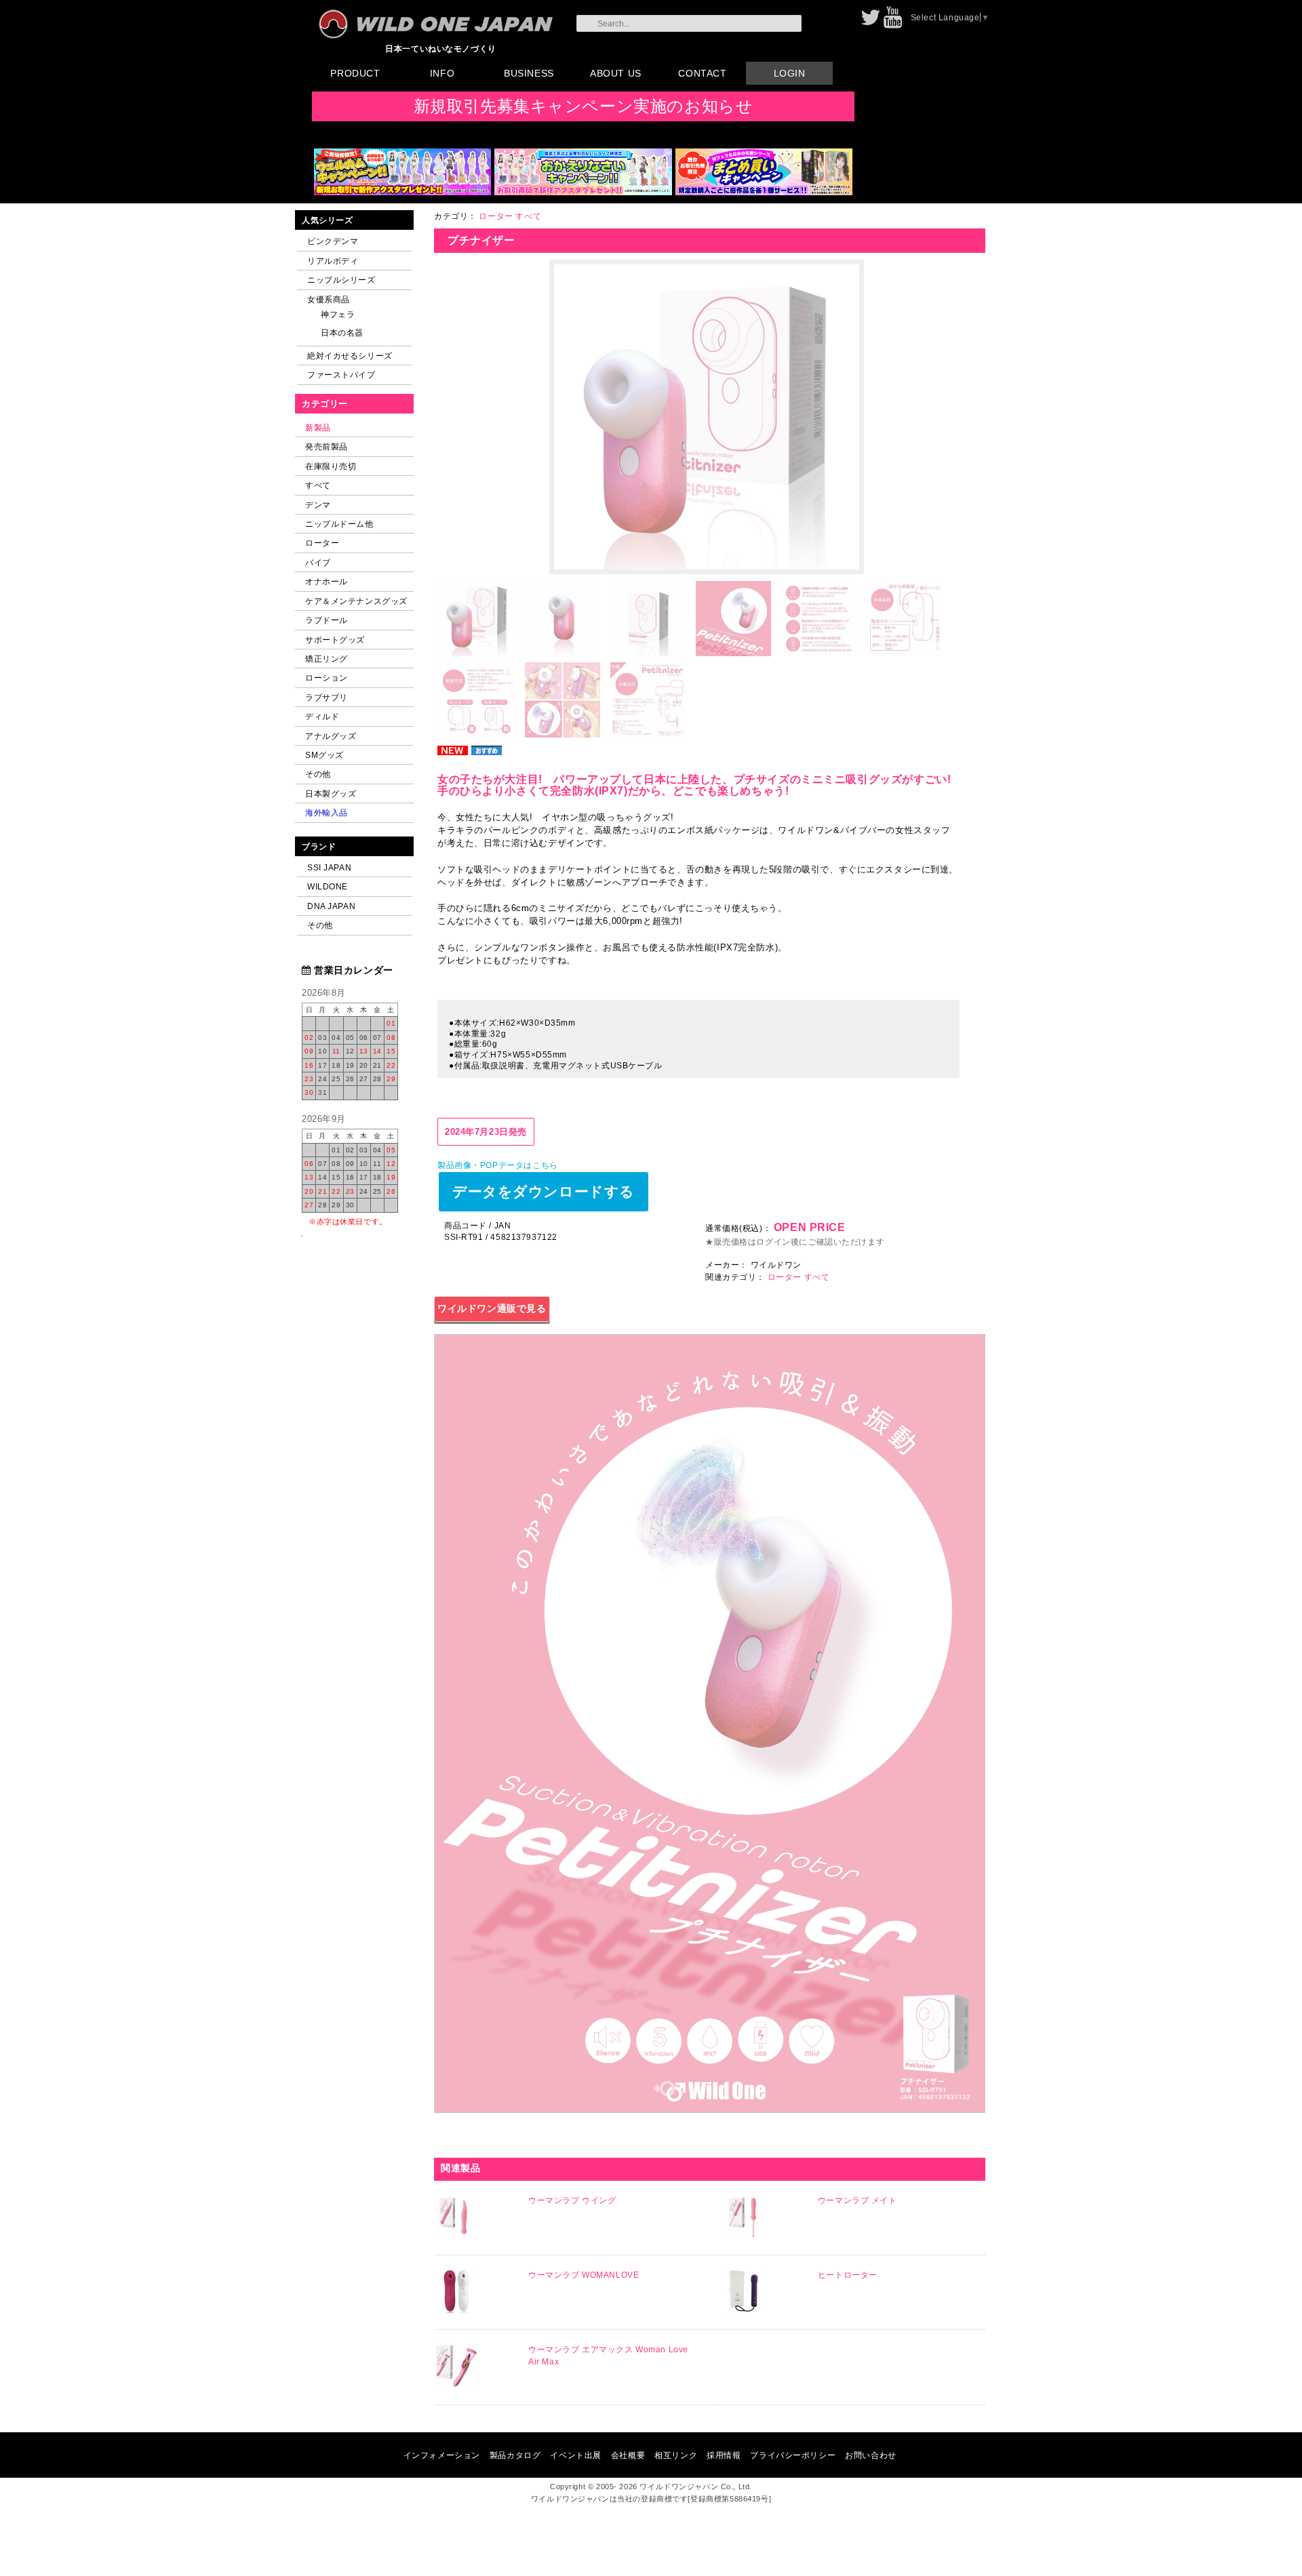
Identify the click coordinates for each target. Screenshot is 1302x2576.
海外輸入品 (327, 812)
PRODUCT (355, 73)
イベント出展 (575, 2455)
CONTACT (702, 73)
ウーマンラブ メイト (857, 2200)
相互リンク (676, 2455)
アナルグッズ (331, 736)
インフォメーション (442, 2455)
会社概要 (628, 2455)
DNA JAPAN (331, 906)
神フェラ (338, 314)
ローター (322, 543)
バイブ (318, 562)
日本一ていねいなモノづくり (441, 48)
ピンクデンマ (333, 241)
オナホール (327, 581)
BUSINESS (529, 73)
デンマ (318, 505)
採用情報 (724, 2455)
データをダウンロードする (544, 1191)
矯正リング (327, 659)
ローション (327, 678)
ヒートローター (848, 2275)
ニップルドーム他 (339, 524)
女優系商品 (329, 299)
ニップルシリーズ (341, 280)
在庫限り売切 (331, 466)
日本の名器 (342, 333)
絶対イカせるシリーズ (350, 356)
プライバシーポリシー (793, 2455)
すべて (318, 485)
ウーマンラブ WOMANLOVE (584, 2275)
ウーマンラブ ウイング (572, 2200)
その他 (318, 774)
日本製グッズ (331, 793)
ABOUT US (616, 73)
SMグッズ (324, 755)
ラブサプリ (327, 697)
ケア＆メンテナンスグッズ (356, 601)
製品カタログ (515, 2455)
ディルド (322, 716)
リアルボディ (333, 261)
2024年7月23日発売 (486, 1132)
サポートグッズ (335, 640)
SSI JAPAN (329, 867)
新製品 (318, 427)
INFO (442, 73)
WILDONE (328, 886)
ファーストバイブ (341, 375)
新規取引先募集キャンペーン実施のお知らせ (584, 106)
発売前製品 (327, 446)
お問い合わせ (870, 2455)
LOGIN (790, 73)
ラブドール (327, 620)
